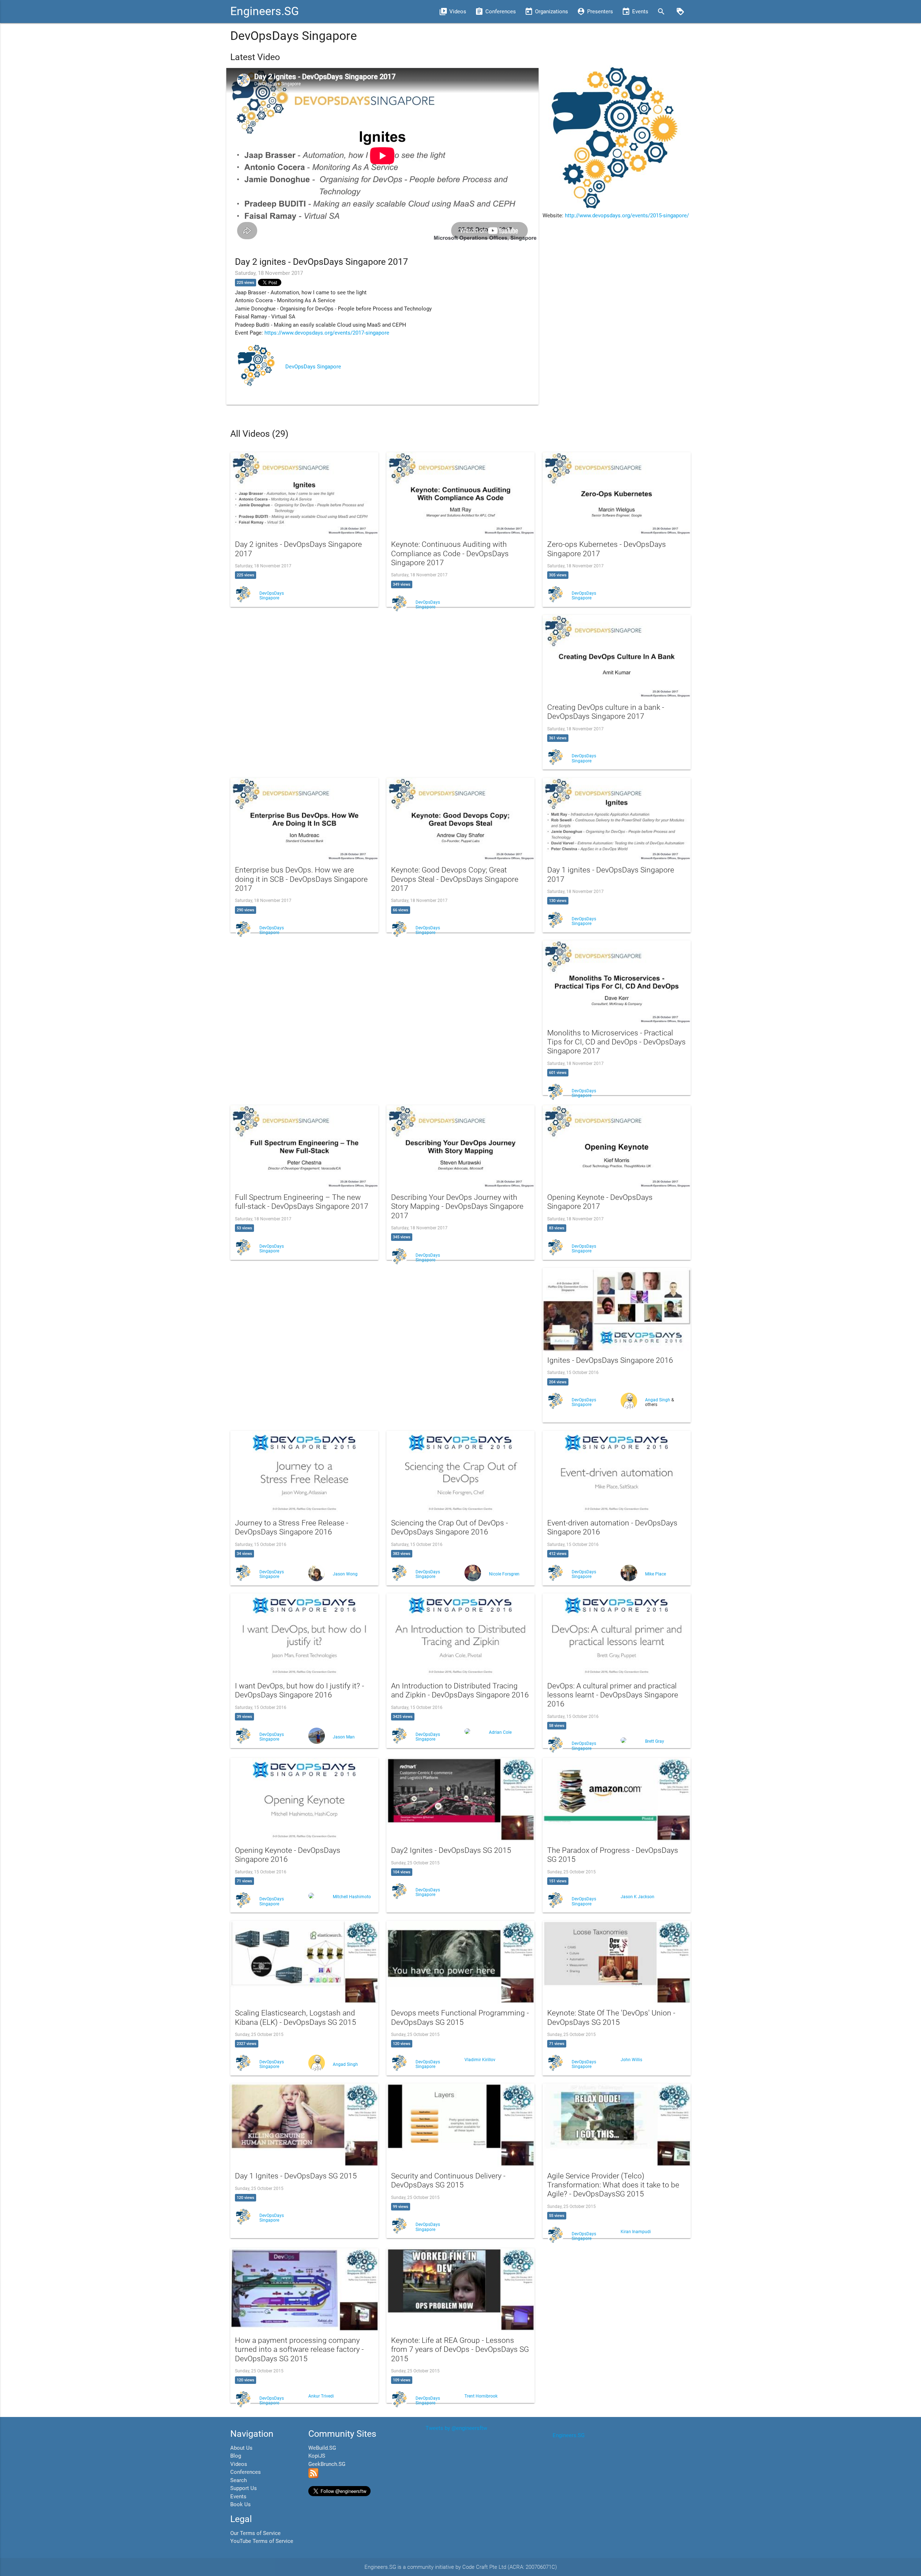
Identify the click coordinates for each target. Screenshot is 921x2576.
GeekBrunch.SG (327, 2464)
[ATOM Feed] (313, 2476)
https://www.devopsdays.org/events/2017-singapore (327, 333)
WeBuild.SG (322, 2448)
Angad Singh (658, 1400)
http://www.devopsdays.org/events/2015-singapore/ (627, 216)
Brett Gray (655, 1741)
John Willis (631, 2060)
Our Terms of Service (255, 2533)
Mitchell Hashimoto (352, 1897)
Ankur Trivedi (321, 2396)
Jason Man (344, 1737)
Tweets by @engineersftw (456, 2428)
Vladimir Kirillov (480, 2060)
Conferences (246, 2472)
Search (239, 2480)
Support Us (244, 2488)
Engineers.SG (265, 11)
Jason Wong (345, 1574)
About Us (241, 2448)
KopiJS (317, 2456)
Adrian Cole (500, 1732)
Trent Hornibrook (481, 2396)
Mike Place (655, 1574)
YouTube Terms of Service (262, 2541)
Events (238, 2496)
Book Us (241, 2504)
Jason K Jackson (638, 1897)
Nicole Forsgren (504, 1574)
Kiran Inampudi (636, 2232)
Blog (236, 2456)
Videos (239, 2464)
